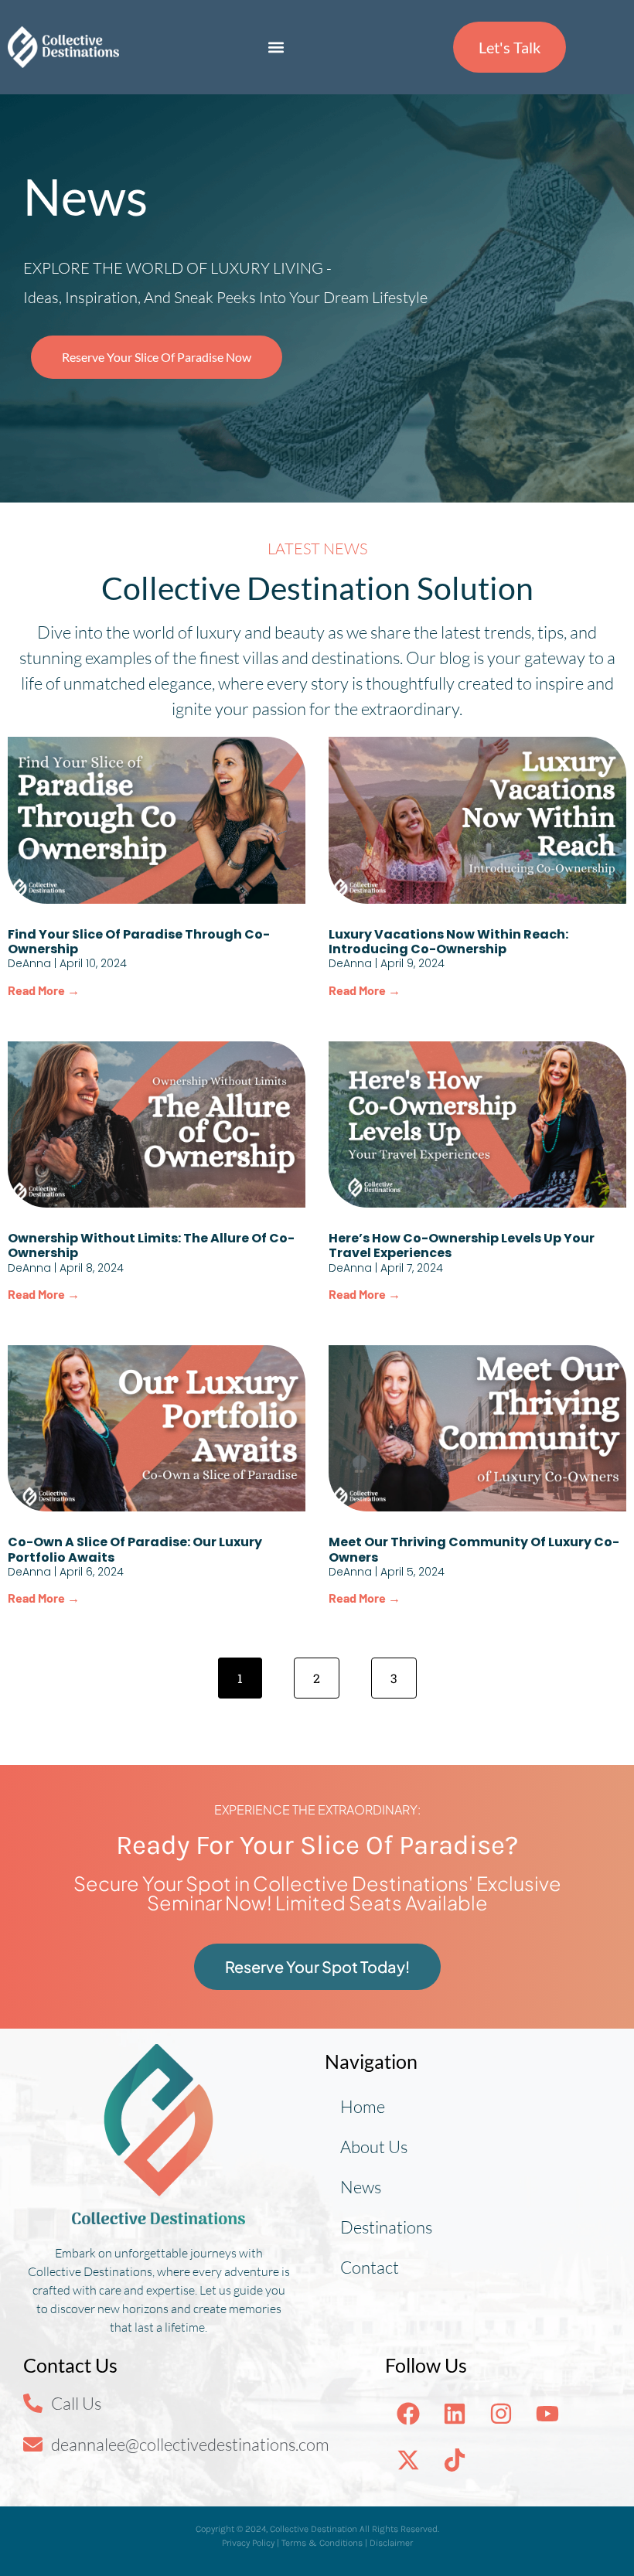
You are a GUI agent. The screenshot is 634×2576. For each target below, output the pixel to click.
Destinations (386, 2227)
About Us (374, 2147)
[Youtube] (547, 2414)
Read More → (44, 990)
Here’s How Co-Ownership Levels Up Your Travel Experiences (462, 1245)
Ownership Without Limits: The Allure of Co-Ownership (151, 1245)
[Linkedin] (455, 2414)
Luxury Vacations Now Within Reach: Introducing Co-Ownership (448, 942)
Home (363, 2106)
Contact (370, 2267)
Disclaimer (391, 2543)
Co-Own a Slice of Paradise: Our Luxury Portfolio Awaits (135, 1549)
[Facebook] (408, 2414)
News (361, 2187)
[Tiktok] (455, 2460)
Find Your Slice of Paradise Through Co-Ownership (139, 942)
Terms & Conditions (322, 2543)
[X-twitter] (408, 2460)
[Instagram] (501, 2414)
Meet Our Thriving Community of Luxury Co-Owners (474, 1549)
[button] (276, 48)
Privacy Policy (248, 2543)
